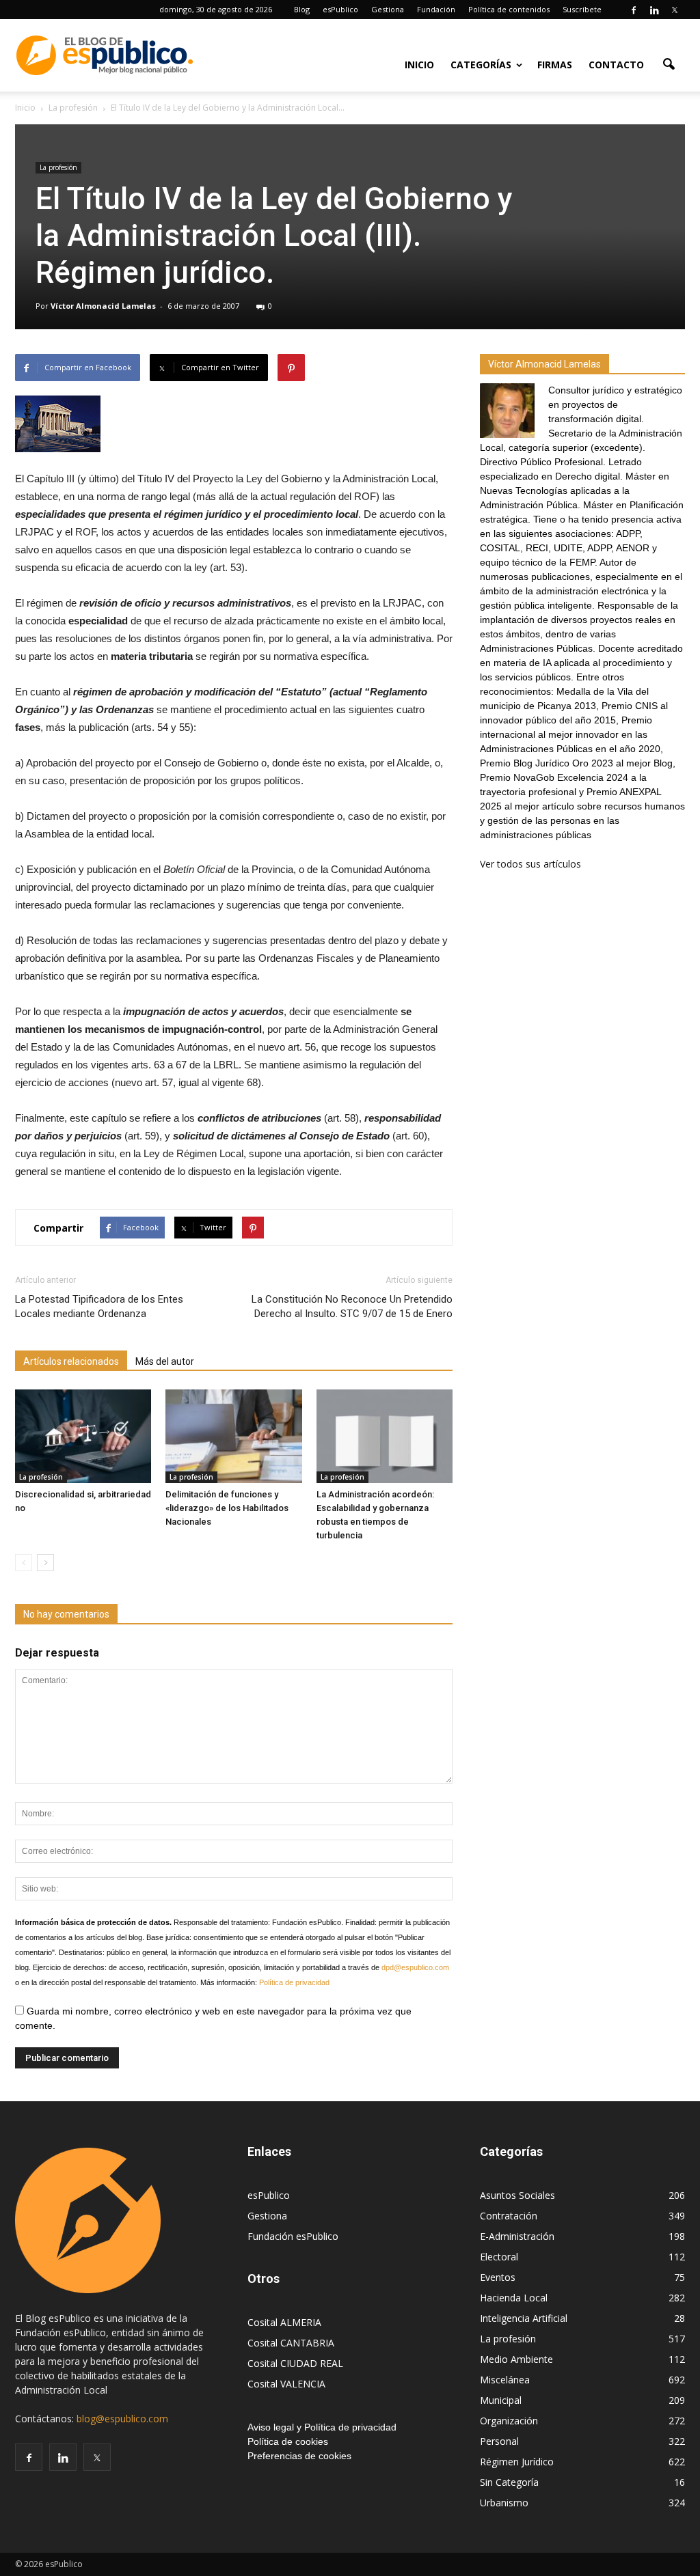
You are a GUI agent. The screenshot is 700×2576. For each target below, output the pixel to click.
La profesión (58, 167)
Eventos (498, 2277)
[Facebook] (634, 10)
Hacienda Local (514, 2298)
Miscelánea (505, 2380)
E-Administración (517, 2236)
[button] (669, 64)
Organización (509, 2421)
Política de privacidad (294, 1982)
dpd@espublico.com (415, 1967)
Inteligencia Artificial (524, 2318)
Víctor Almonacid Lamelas (103, 306)
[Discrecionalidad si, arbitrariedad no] (83, 1436)
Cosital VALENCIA (286, 2384)
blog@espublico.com (122, 2419)
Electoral (499, 2257)
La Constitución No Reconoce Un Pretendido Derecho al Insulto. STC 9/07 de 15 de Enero (352, 1306)
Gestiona (388, 9)
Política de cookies (288, 2441)
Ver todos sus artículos (530, 864)
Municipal (501, 2400)
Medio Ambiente (516, 2359)
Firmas (555, 65)
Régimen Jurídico (517, 2462)
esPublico (340, 9)
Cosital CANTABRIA (291, 2343)
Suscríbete (582, 9)
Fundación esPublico (293, 2236)
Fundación (436, 9)
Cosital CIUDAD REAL (295, 2363)
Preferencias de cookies (299, 2456)
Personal (499, 2441)
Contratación (509, 2216)
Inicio (419, 65)
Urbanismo (504, 2503)
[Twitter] (675, 10)
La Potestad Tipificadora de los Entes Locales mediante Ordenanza (99, 1306)
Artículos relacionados (71, 1361)
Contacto (616, 65)
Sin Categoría (509, 2482)
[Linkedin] (654, 10)
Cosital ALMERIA (284, 2322)
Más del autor (165, 1361)
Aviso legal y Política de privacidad (322, 2427)
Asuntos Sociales (517, 2195)
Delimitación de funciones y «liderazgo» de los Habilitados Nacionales (227, 1508)
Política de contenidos (509, 9)
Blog (302, 9)
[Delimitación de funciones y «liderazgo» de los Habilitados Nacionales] (233, 1436)
